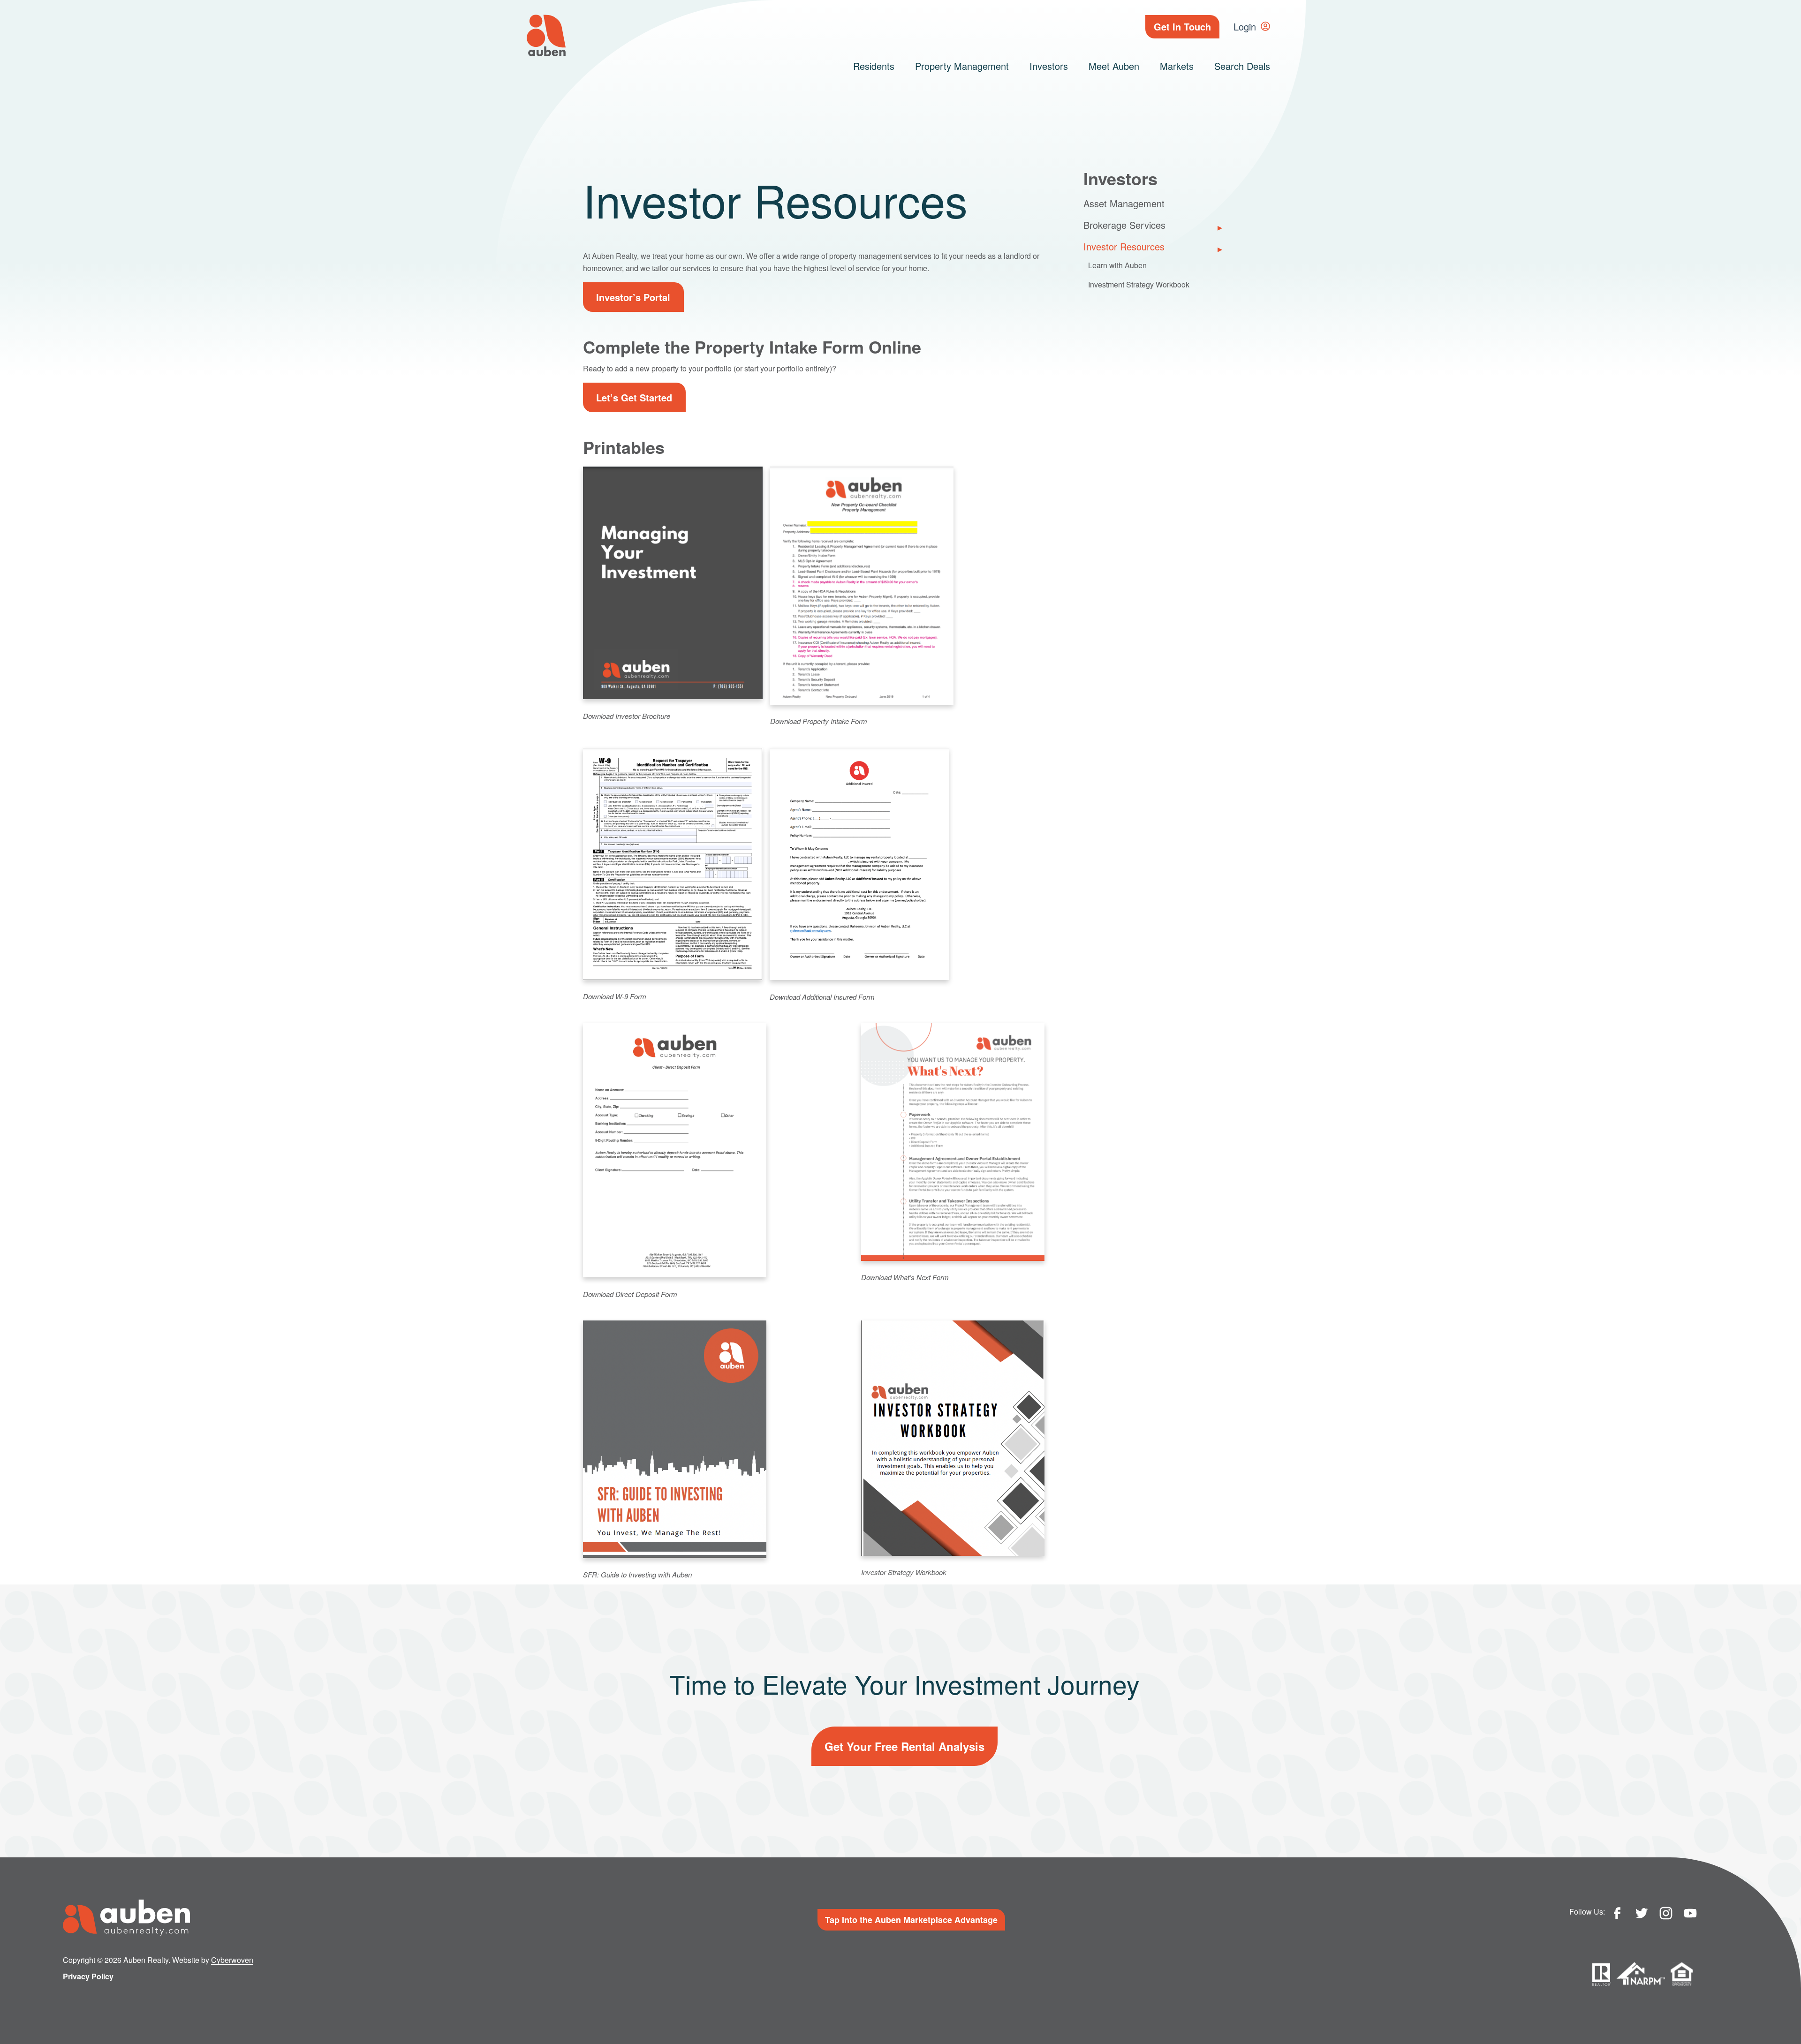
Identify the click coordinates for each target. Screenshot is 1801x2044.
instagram (1666, 1913)
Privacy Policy (88, 1976)
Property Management (962, 66)
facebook (1617, 1913)
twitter (1642, 1913)
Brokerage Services (1124, 225)
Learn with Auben (1117, 266)
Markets (1177, 66)
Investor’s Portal (633, 297)
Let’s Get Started (634, 397)
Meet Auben (1114, 66)
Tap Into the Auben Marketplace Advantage (911, 1920)
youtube (1690, 1913)
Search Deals (1242, 66)
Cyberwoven (232, 1960)
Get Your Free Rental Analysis (904, 1746)
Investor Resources (1124, 247)
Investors (1049, 66)
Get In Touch (1182, 26)
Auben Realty (546, 35)
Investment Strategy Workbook (1139, 285)
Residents (874, 66)
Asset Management (1124, 204)
